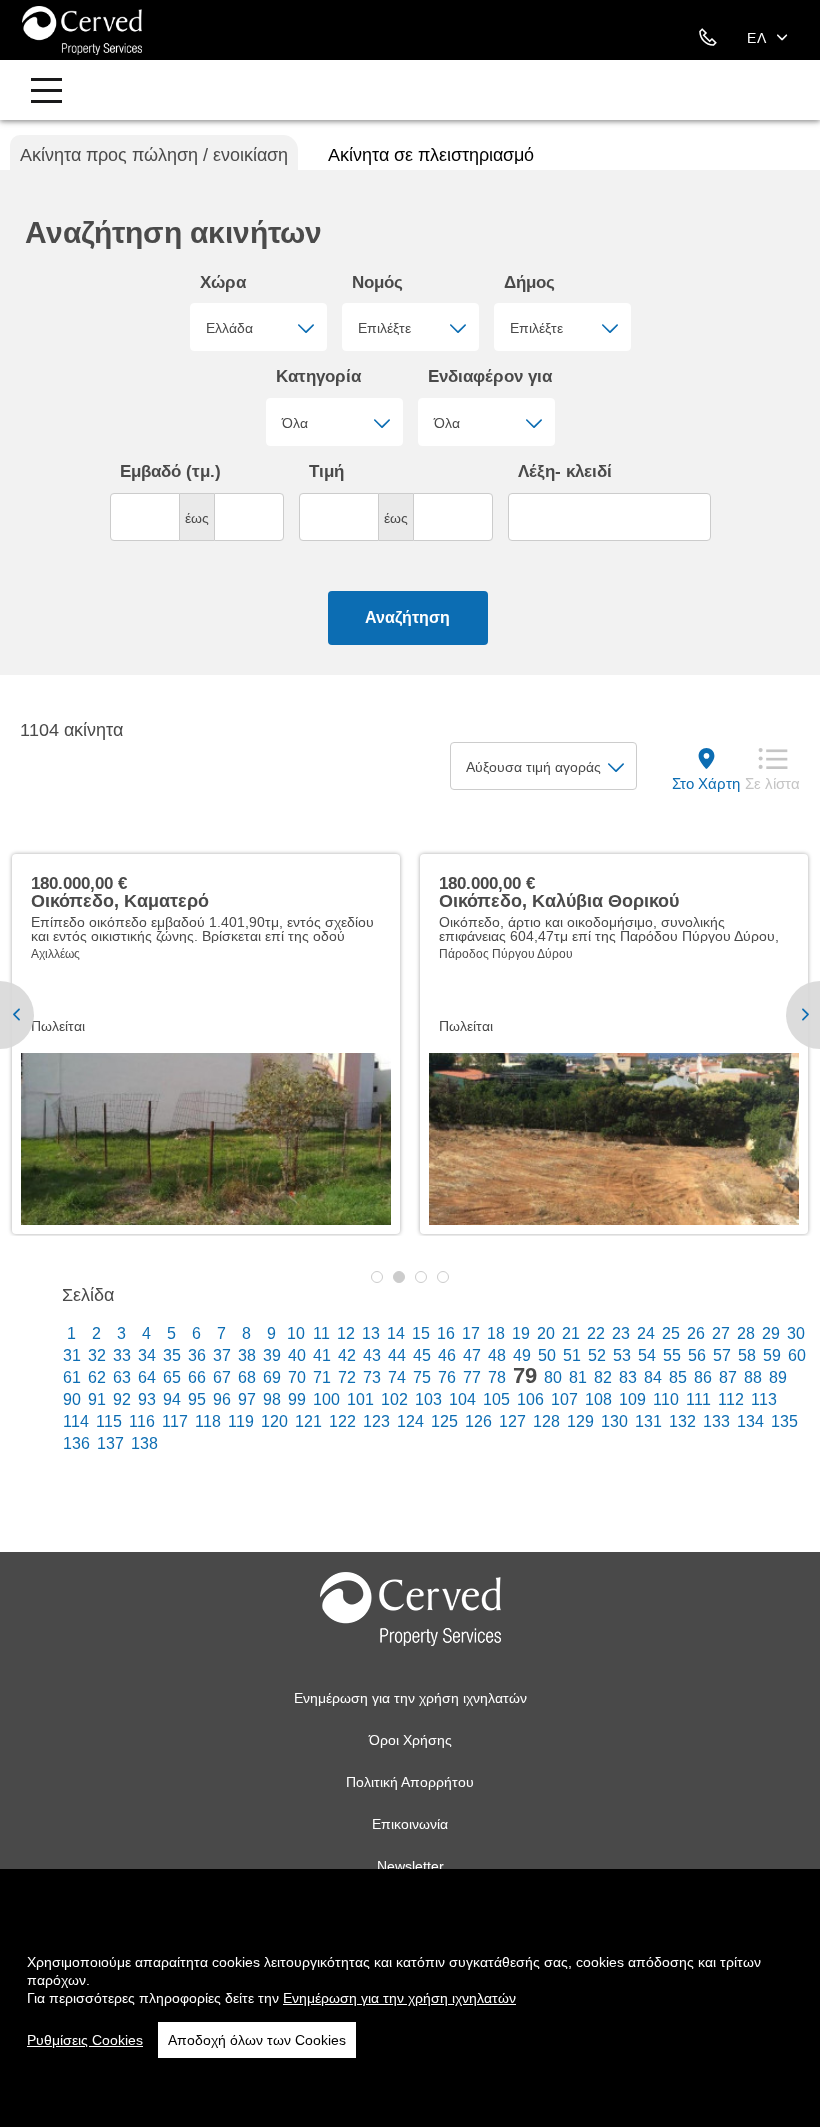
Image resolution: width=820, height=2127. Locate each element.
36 (197, 1356)
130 (614, 1422)
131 (648, 1422)
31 (72, 1356)
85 (678, 1378)
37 (222, 1356)
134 (750, 1422)
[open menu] (46, 92)
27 (721, 1334)
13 (371, 1334)
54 (647, 1356)
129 (580, 1422)
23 (621, 1334)
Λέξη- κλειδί (565, 471)
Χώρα (223, 282)
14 (396, 1334)
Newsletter (410, 1866)
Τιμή (326, 471)
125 (444, 1422)
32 (97, 1356)
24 (646, 1334)
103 (428, 1400)
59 (772, 1356)
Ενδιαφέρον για (490, 376)
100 (326, 1400)
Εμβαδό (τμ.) (170, 471)
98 (272, 1400)
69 (272, 1378)
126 (478, 1422)
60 (797, 1356)
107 (564, 1400)
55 (672, 1356)
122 (342, 1422)
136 (76, 1444)
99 (297, 1400)
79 (525, 1376)
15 (421, 1334)
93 (147, 1400)
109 (632, 1400)
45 (422, 1356)
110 (666, 1400)
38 (247, 1356)
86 (703, 1378)
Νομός (377, 282)
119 (241, 1422)
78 (497, 1378)
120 (274, 1422)
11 (321, 1334)
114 (76, 1422)
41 (322, 1356)
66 (197, 1378)
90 (72, 1400)
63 (122, 1378)
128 (546, 1422)
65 (172, 1378)
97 (247, 1400)
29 (771, 1334)
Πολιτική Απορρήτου (410, 1782)
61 (72, 1378)
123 (376, 1422)
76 (447, 1378)
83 (628, 1378)
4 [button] (443, 1277)
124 (410, 1422)
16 (446, 1334)
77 (472, 1378)
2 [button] (399, 1277)
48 (497, 1356)
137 (110, 1444)
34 (147, 1356)
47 (472, 1356)
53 (622, 1356)
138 (144, 1444)
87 (728, 1378)
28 (746, 1334)
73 (372, 1378)
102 (394, 1400)
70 (297, 1378)
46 (447, 1356)
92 (122, 1400)
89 (778, 1378)
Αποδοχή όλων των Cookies (257, 2040)
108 (598, 1400)
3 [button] (421, 1277)
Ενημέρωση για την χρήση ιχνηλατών (410, 1698)
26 (696, 1334)
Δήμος (529, 282)
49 (522, 1356)
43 (372, 1356)
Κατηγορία (318, 376)
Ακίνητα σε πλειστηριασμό (431, 155)
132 (682, 1422)
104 (462, 1400)
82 (603, 1378)
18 (496, 1334)
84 (653, 1378)
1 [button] (377, 1277)
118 (208, 1422)
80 (553, 1378)
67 (222, 1378)
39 (272, 1356)
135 (784, 1422)
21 (571, 1334)
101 (360, 1400)
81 (578, 1378)
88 (753, 1378)
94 (172, 1400)
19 (521, 1334)
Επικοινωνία (410, 1824)
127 (512, 1422)
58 (747, 1356)
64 (147, 1378)
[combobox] (258, 327)
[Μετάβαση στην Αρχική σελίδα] (82, 30)
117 (175, 1422)
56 (697, 1356)
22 (596, 1334)
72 (347, 1378)
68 (247, 1378)
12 (346, 1334)
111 (698, 1400)
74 (397, 1378)
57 (722, 1356)
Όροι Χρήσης (410, 1740)
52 (597, 1356)
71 (322, 1378)
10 (296, 1334)
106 (530, 1400)
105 (496, 1400)
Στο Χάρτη (706, 783)
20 (546, 1334)
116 (142, 1422)
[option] (206, 1044)
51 (572, 1356)
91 (97, 1400)
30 (796, 1334)
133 (716, 1422)
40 (297, 1356)
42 (347, 1356)
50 (547, 1356)
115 (109, 1422)
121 (308, 1422)
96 (222, 1400)
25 (671, 1334)
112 (731, 1400)
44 (397, 1356)
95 (197, 1400)
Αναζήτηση (407, 617)
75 (422, 1378)
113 (764, 1400)
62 (97, 1378)
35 (172, 1356)
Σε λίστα (772, 783)
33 (122, 1356)
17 (471, 1334)
